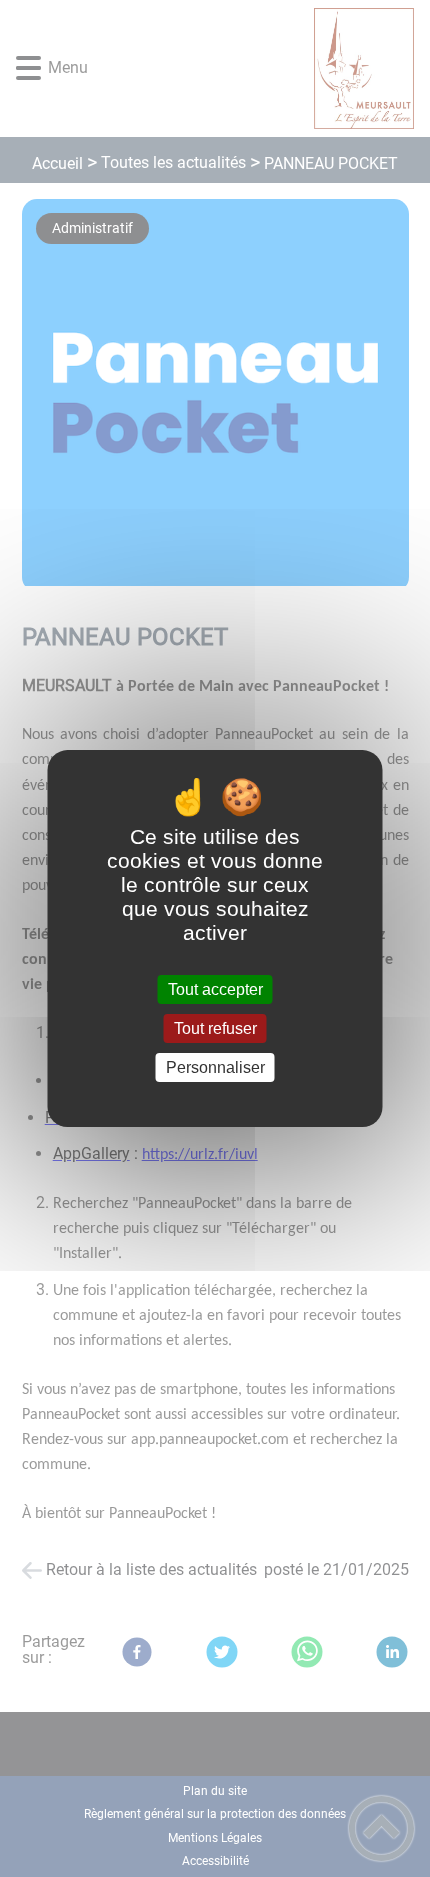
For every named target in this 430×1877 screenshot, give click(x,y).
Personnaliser (215, 1067)
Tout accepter (215, 989)
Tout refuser (215, 1028)
